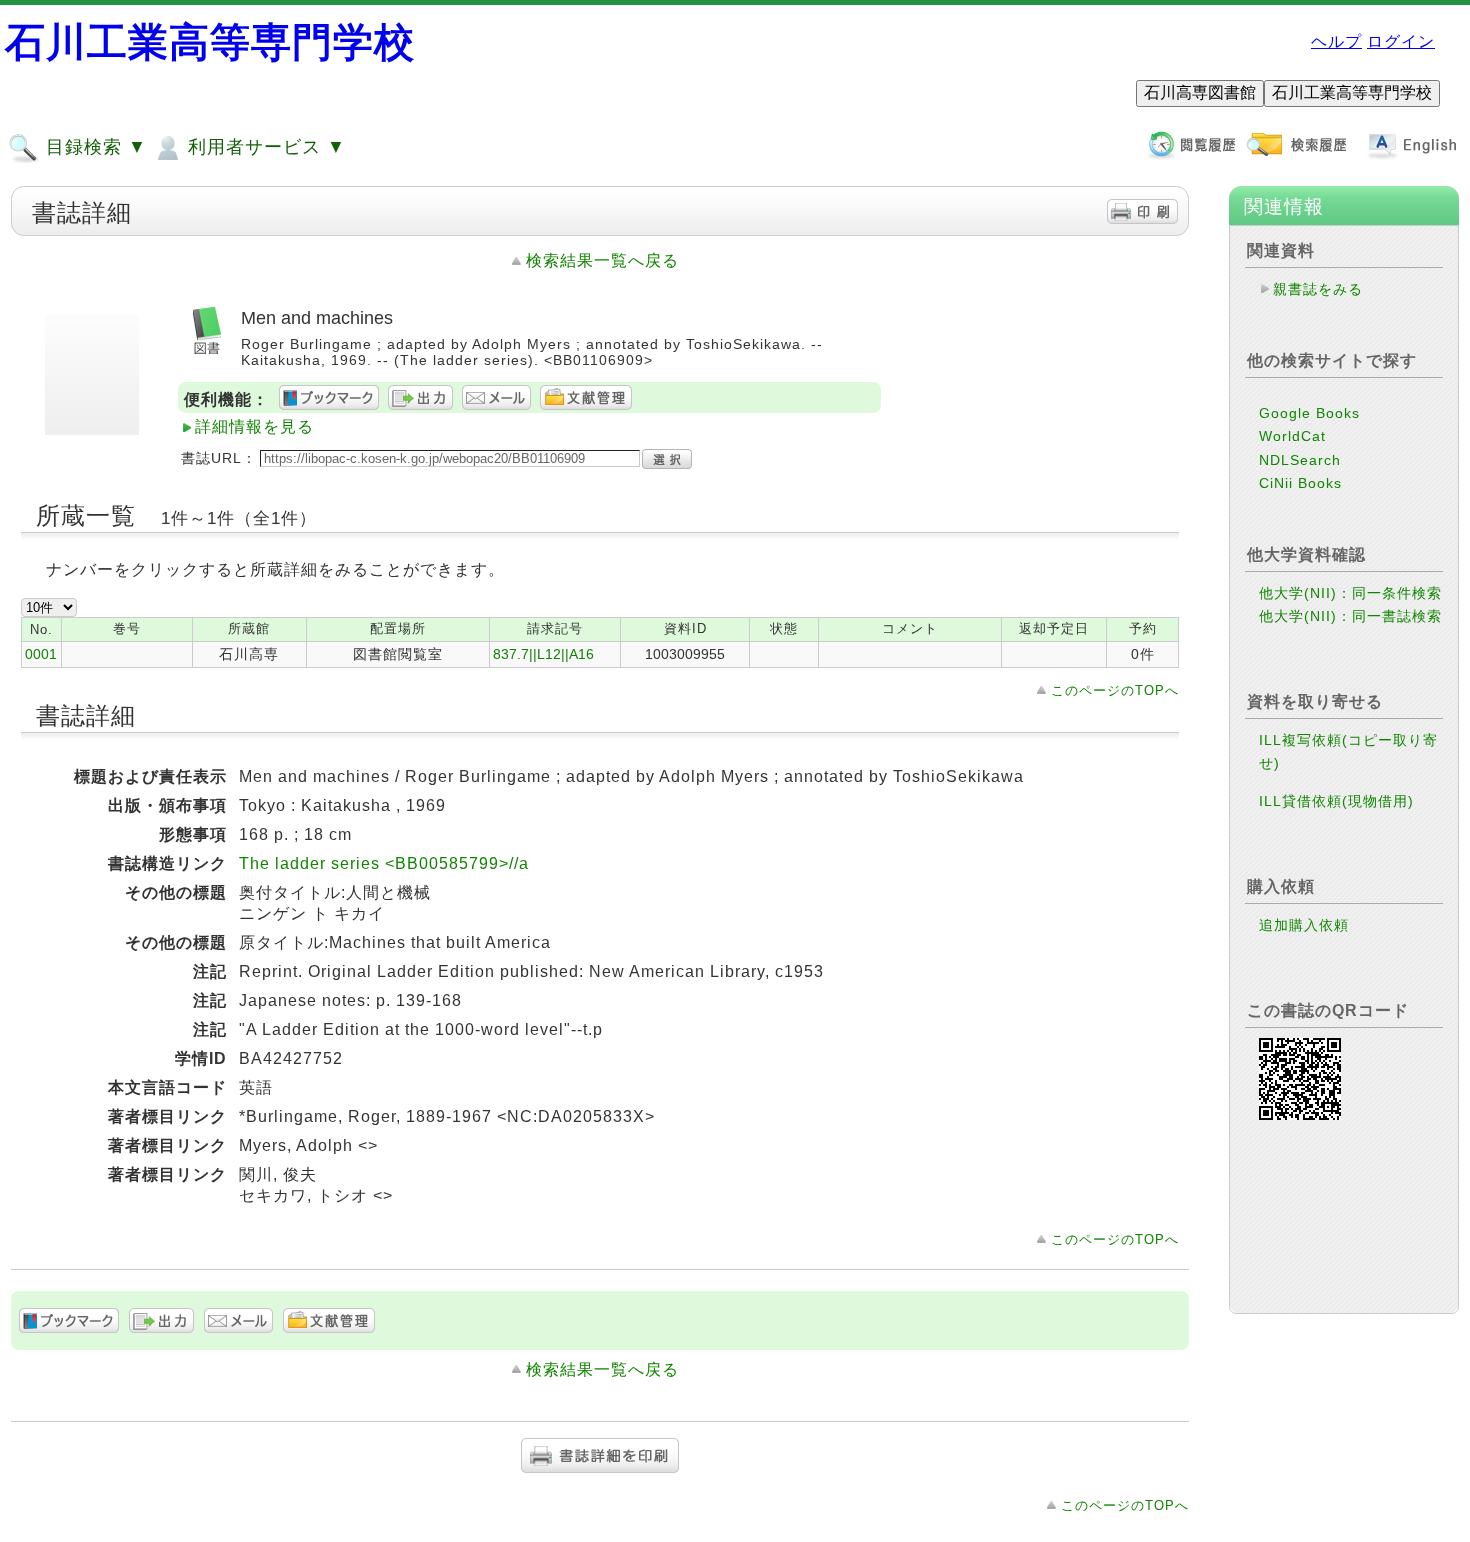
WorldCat (1292, 436)
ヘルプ (1336, 41)
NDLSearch (1300, 460)
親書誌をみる (1318, 289)
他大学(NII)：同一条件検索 (1350, 593)
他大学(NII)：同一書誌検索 (1350, 616)
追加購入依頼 (1304, 925)
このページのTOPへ (1115, 690)
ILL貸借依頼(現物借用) (1336, 801)
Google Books (1309, 413)
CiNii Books (1300, 483)
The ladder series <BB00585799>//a (384, 863)
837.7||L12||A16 (543, 654)
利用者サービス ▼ (264, 147)
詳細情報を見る (254, 426)
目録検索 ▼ (93, 147)
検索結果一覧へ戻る (602, 260)
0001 (41, 654)
